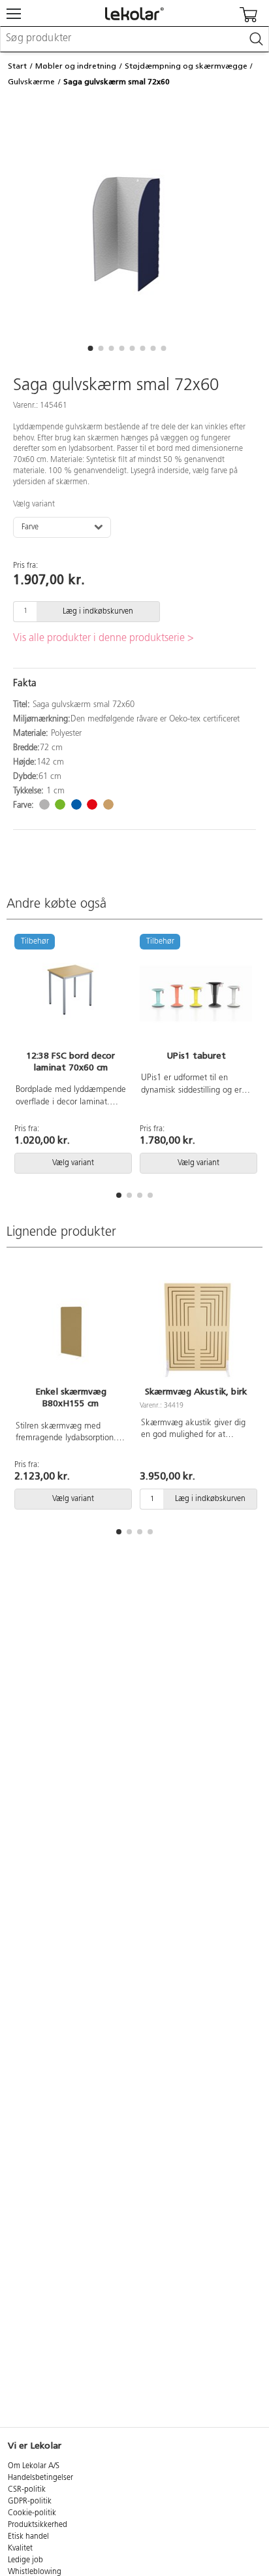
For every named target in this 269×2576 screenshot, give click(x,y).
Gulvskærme (31, 82)
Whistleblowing (35, 2572)
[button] (90, 348)
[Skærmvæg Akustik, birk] (196, 1330)
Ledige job (25, 2560)
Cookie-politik (32, 2513)
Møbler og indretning (76, 66)
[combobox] (134, 39)
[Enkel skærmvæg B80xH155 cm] (71, 1330)
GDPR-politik (30, 2502)
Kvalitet (20, 2549)
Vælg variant (34, 504)
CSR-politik (27, 2490)
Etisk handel (28, 2537)
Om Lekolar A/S (34, 2466)
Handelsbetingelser (40, 2478)
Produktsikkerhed (38, 2525)
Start (17, 66)
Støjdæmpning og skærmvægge (186, 66)
